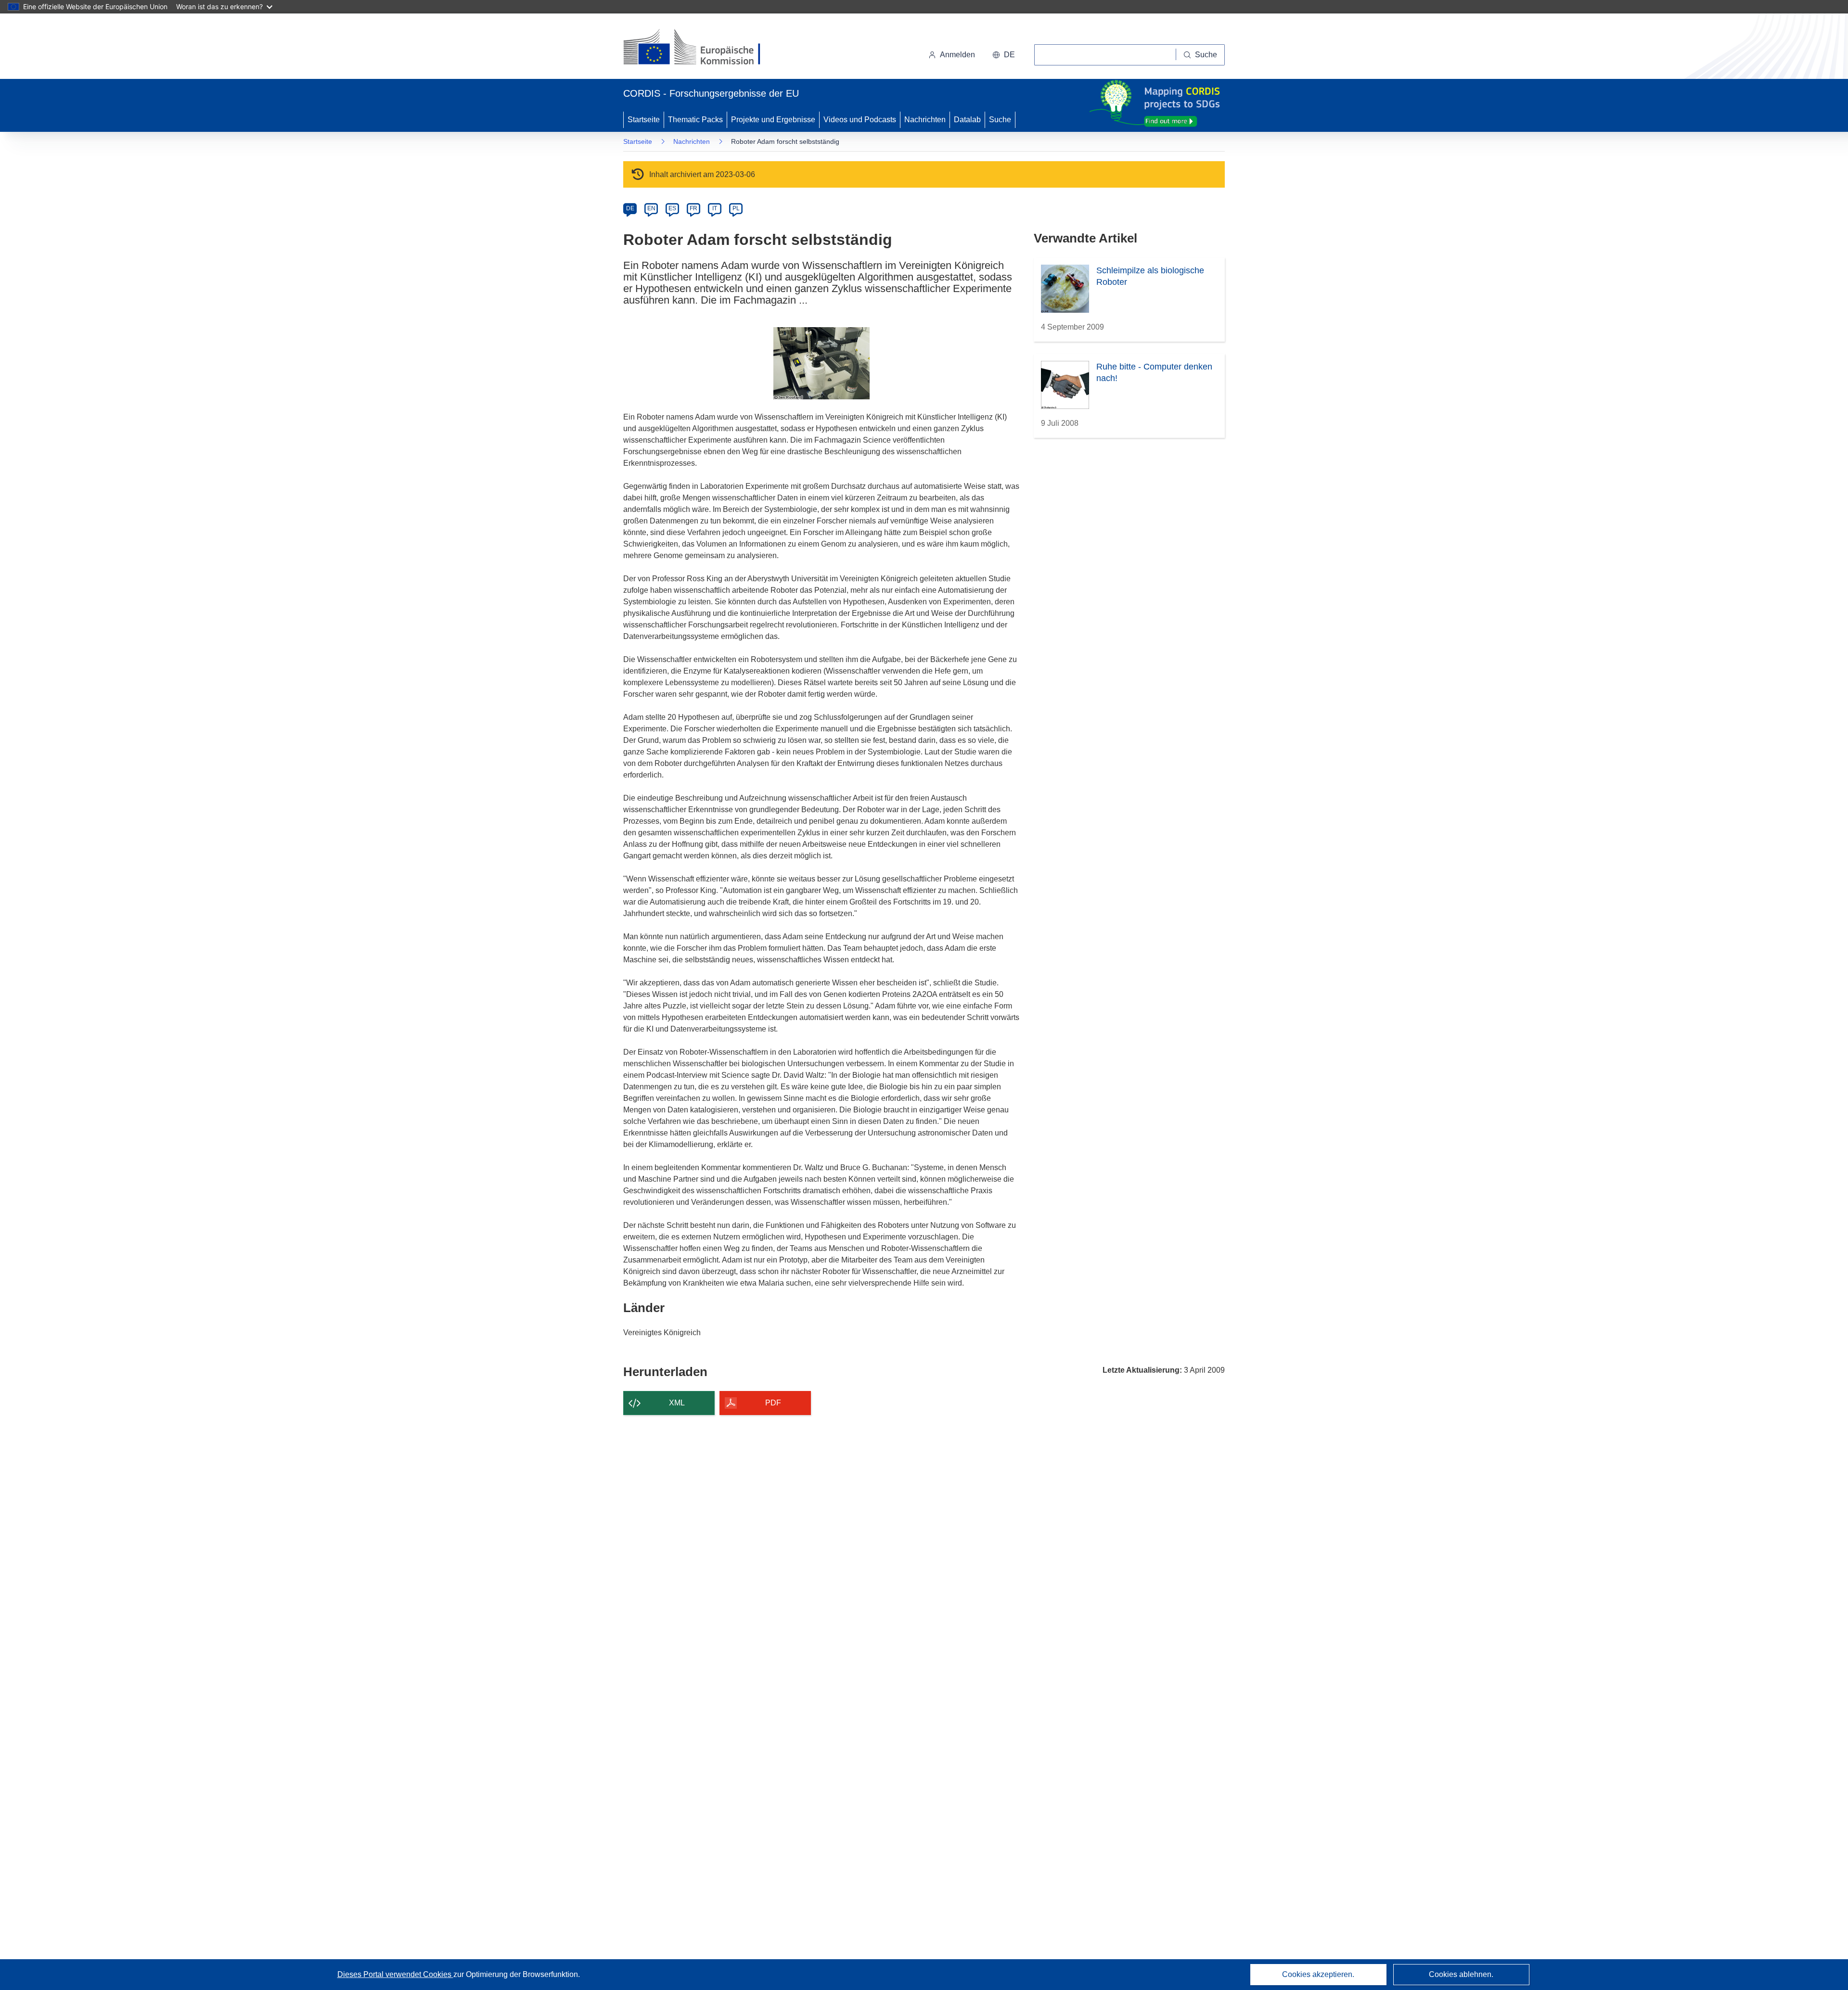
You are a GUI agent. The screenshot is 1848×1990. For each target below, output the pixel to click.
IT (715, 208)
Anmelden (957, 55)
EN (651, 208)
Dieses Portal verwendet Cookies (395, 1974)
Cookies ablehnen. (1461, 1974)
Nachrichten (925, 120)
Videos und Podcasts (860, 120)
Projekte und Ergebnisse (773, 120)
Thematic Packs (695, 120)
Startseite (644, 120)
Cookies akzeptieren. (1318, 1974)
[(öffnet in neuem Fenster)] (701, 48)
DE (630, 208)
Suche (1000, 120)
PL (736, 208)
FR (693, 208)
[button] (1004, 55)
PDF (773, 1403)
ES (672, 208)
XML (677, 1403)
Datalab (967, 120)
